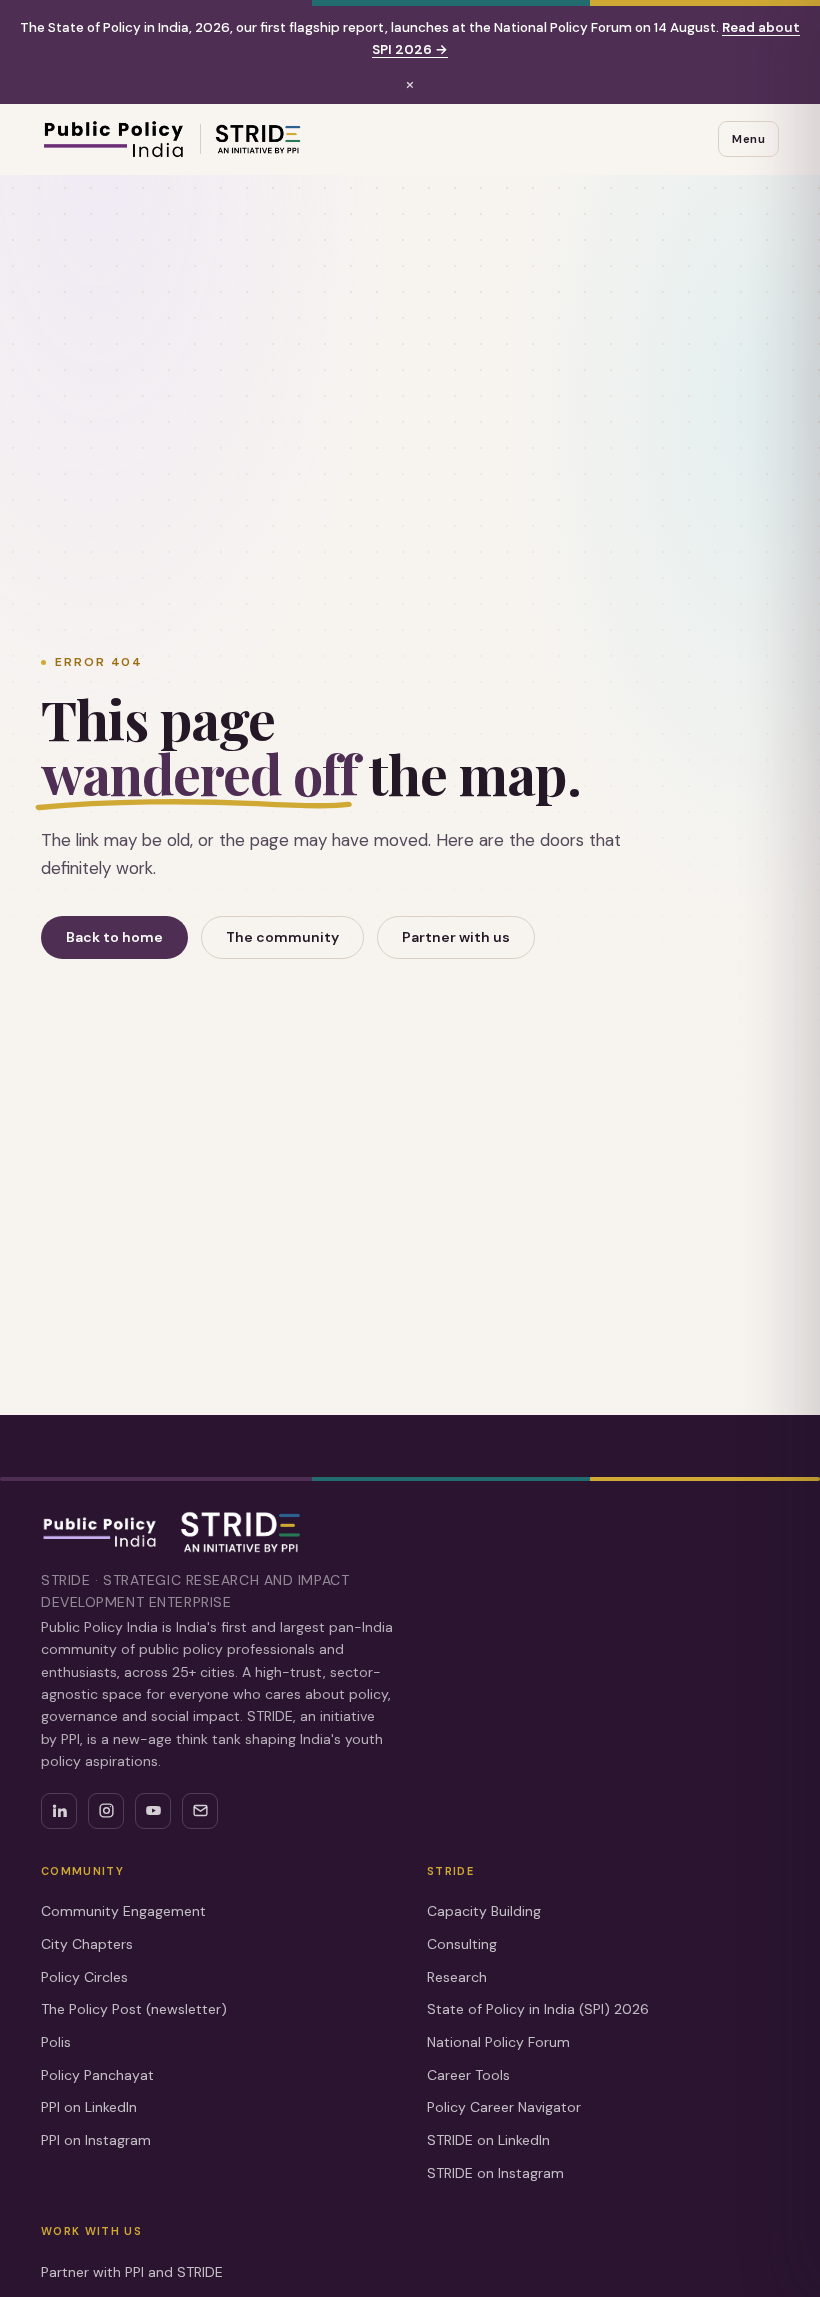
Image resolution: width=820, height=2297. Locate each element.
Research (457, 1977)
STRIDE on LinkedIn (488, 2140)
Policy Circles (84, 1977)
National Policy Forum (498, 2042)
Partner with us (456, 937)
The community (282, 937)
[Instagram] (106, 1811)
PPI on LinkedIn (89, 2107)
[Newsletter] (200, 1811)
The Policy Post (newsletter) (134, 2009)
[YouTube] (153, 1811)
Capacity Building (484, 1911)
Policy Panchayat (97, 2075)
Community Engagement (123, 1911)
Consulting (462, 1944)
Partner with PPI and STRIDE (132, 2272)
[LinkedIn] (59, 1811)
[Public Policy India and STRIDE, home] (171, 139)
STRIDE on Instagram (495, 2173)
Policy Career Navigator (504, 2107)
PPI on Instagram (96, 2140)
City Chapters (87, 1944)
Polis (56, 2042)
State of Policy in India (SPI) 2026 (538, 2009)
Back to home (114, 937)
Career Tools (468, 2075)
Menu (748, 139)
